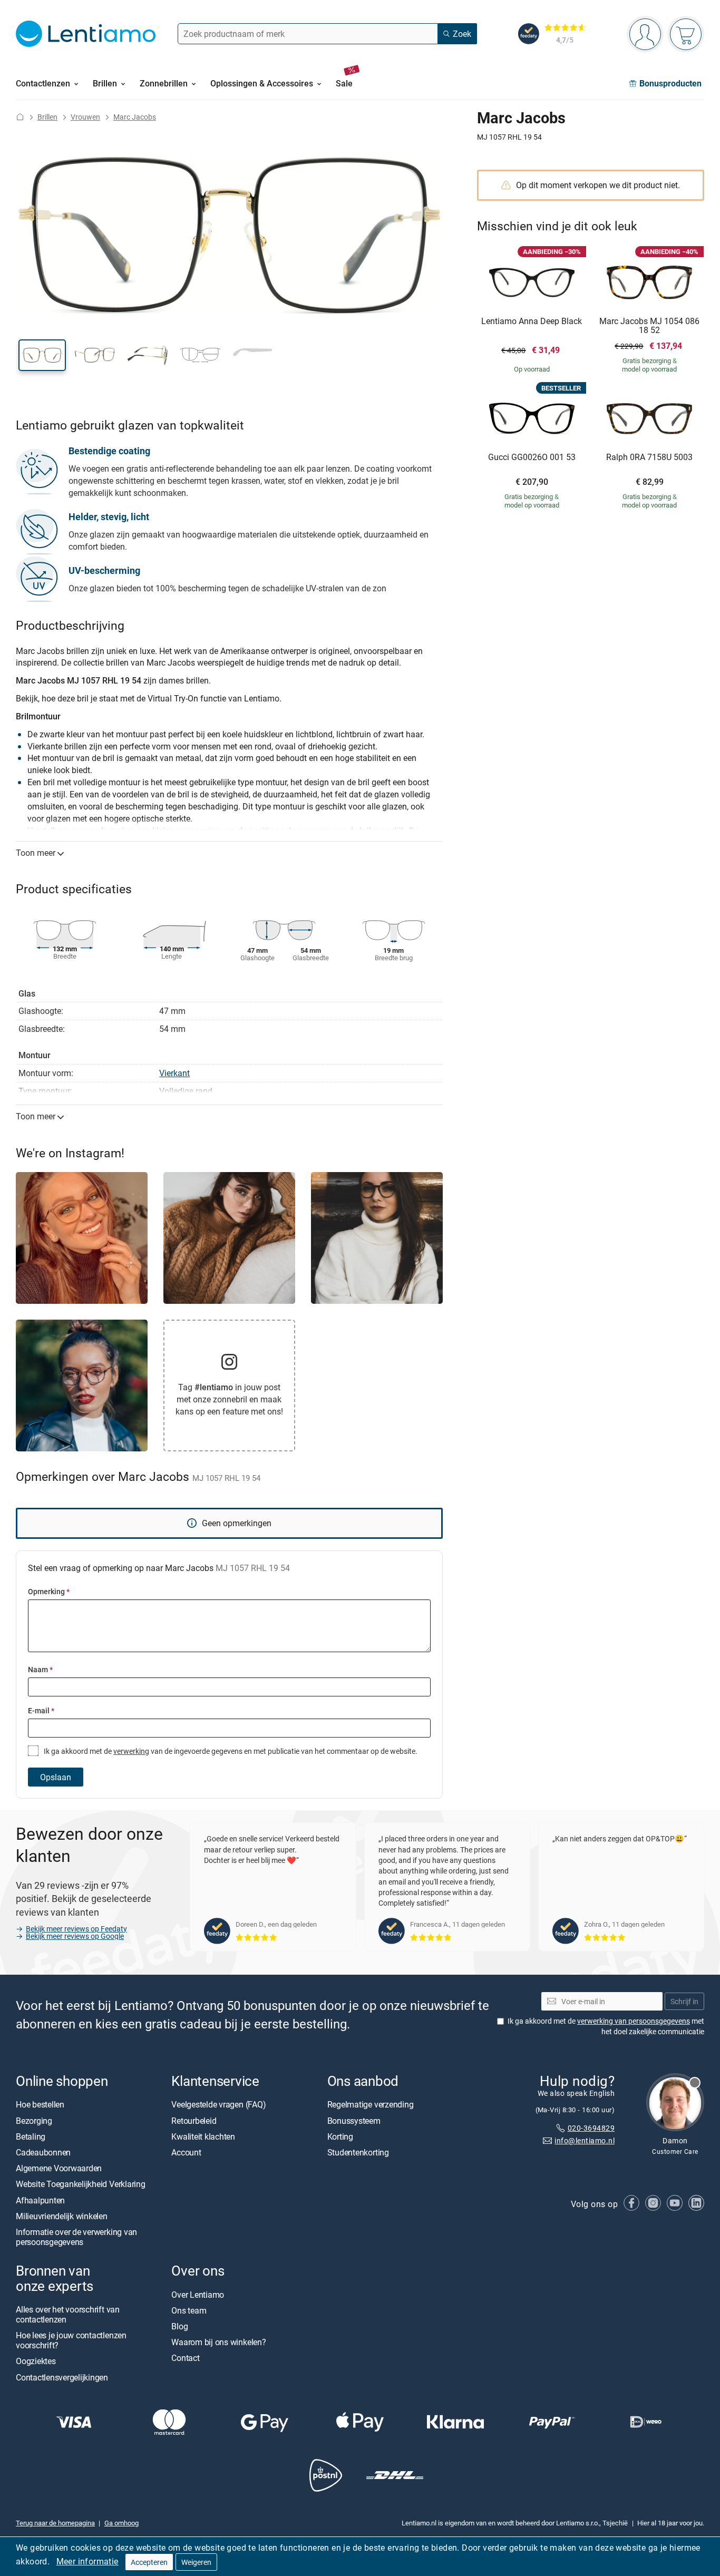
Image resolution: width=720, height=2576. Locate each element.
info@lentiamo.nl (585, 2141)
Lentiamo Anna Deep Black (532, 321)
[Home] (20, 117)
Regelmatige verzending (371, 2105)
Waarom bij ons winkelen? (218, 2342)
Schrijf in (684, 2001)
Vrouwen (85, 117)
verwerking (131, 1751)
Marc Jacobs (135, 117)
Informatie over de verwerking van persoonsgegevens (76, 2237)
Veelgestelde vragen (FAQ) (218, 2105)
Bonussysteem (354, 2121)
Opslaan (56, 1777)
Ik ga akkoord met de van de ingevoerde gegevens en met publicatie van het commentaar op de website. (230, 1751)
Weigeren (196, 2562)
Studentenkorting (358, 2152)
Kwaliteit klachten (203, 2136)
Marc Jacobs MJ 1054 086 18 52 (649, 326)
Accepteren (149, 2562)
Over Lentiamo (198, 2295)
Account (186, 2152)
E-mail (41, 1710)
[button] (42, 355)
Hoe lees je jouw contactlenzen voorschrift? (71, 2340)
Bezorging (34, 2121)
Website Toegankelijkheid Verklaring (81, 2184)
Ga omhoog (121, 2523)
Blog (179, 2326)
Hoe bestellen (40, 2105)
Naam (40, 1669)
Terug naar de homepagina (55, 2523)
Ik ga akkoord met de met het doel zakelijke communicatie (606, 2027)
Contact (185, 2358)
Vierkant (174, 1073)
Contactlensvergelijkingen (62, 2377)
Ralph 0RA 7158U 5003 (649, 457)
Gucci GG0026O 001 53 (532, 457)
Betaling (31, 2136)
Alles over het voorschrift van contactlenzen (68, 2314)
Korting (340, 2136)
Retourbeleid (194, 2121)
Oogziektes (36, 2362)
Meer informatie (87, 2561)
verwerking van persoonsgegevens (634, 2021)
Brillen (47, 117)
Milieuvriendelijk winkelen (62, 2216)
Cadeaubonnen (43, 2152)
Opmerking (49, 1591)
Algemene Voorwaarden (59, 2168)
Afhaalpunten (40, 2200)
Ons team (189, 2310)
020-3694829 (591, 2128)
